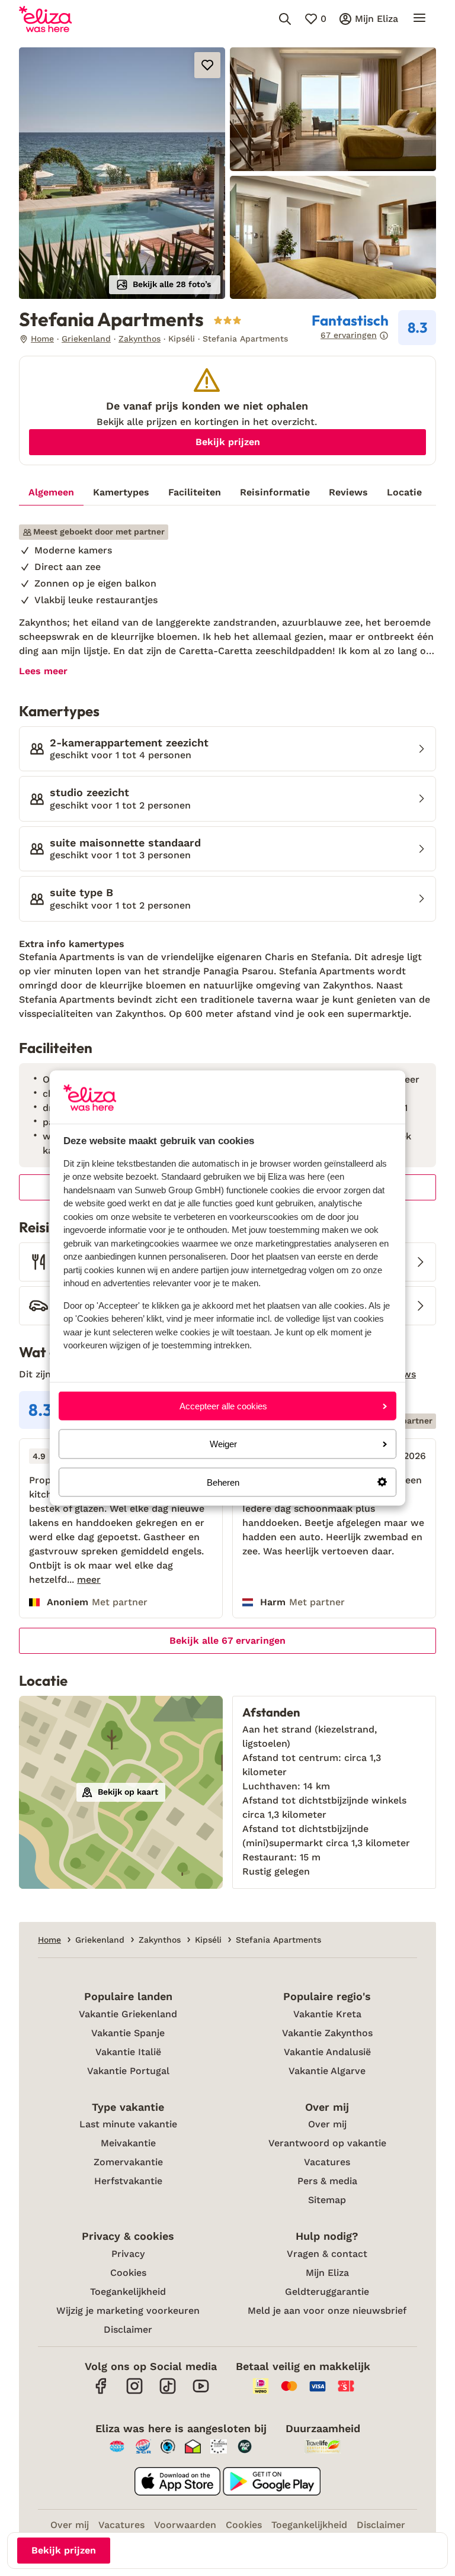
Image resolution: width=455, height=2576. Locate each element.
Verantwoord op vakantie (327, 2143)
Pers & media (327, 2181)
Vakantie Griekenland (128, 2014)
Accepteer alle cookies (223, 1406)
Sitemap (327, 2200)
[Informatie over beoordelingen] (384, 336)
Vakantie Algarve (327, 2071)
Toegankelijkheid (128, 2292)
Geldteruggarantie (327, 2292)
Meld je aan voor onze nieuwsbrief (327, 2311)
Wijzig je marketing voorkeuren (128, 2311)
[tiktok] (168, 2392)
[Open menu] (419, 19)
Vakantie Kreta (327, 2014)
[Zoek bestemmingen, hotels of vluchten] (285, 19)
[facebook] (101, 2392)
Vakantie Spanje (128, 2033)
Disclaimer (128, 2329)
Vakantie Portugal (128, 2071)
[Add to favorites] (207, 65)
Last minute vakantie (128, 2124)
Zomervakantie (128, 2162)
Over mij (327, 2124)
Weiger (223, 1444)
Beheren (223, 1482)
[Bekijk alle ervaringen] (374, 328)
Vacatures (327, 2162)
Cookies (128, 2273)
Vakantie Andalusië (327, 2052)
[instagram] (134, 2392)
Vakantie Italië (128, 2052)
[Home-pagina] (45, 19)
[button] (122, 173)
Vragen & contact (327, 2254)
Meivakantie (128, 2143)
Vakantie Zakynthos (327, 2033)
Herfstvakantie (128, 2181)
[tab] (51, 492)
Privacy (128, 2254)
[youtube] (201, 2392)
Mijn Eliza (327, 2273)
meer (89, 1580)
